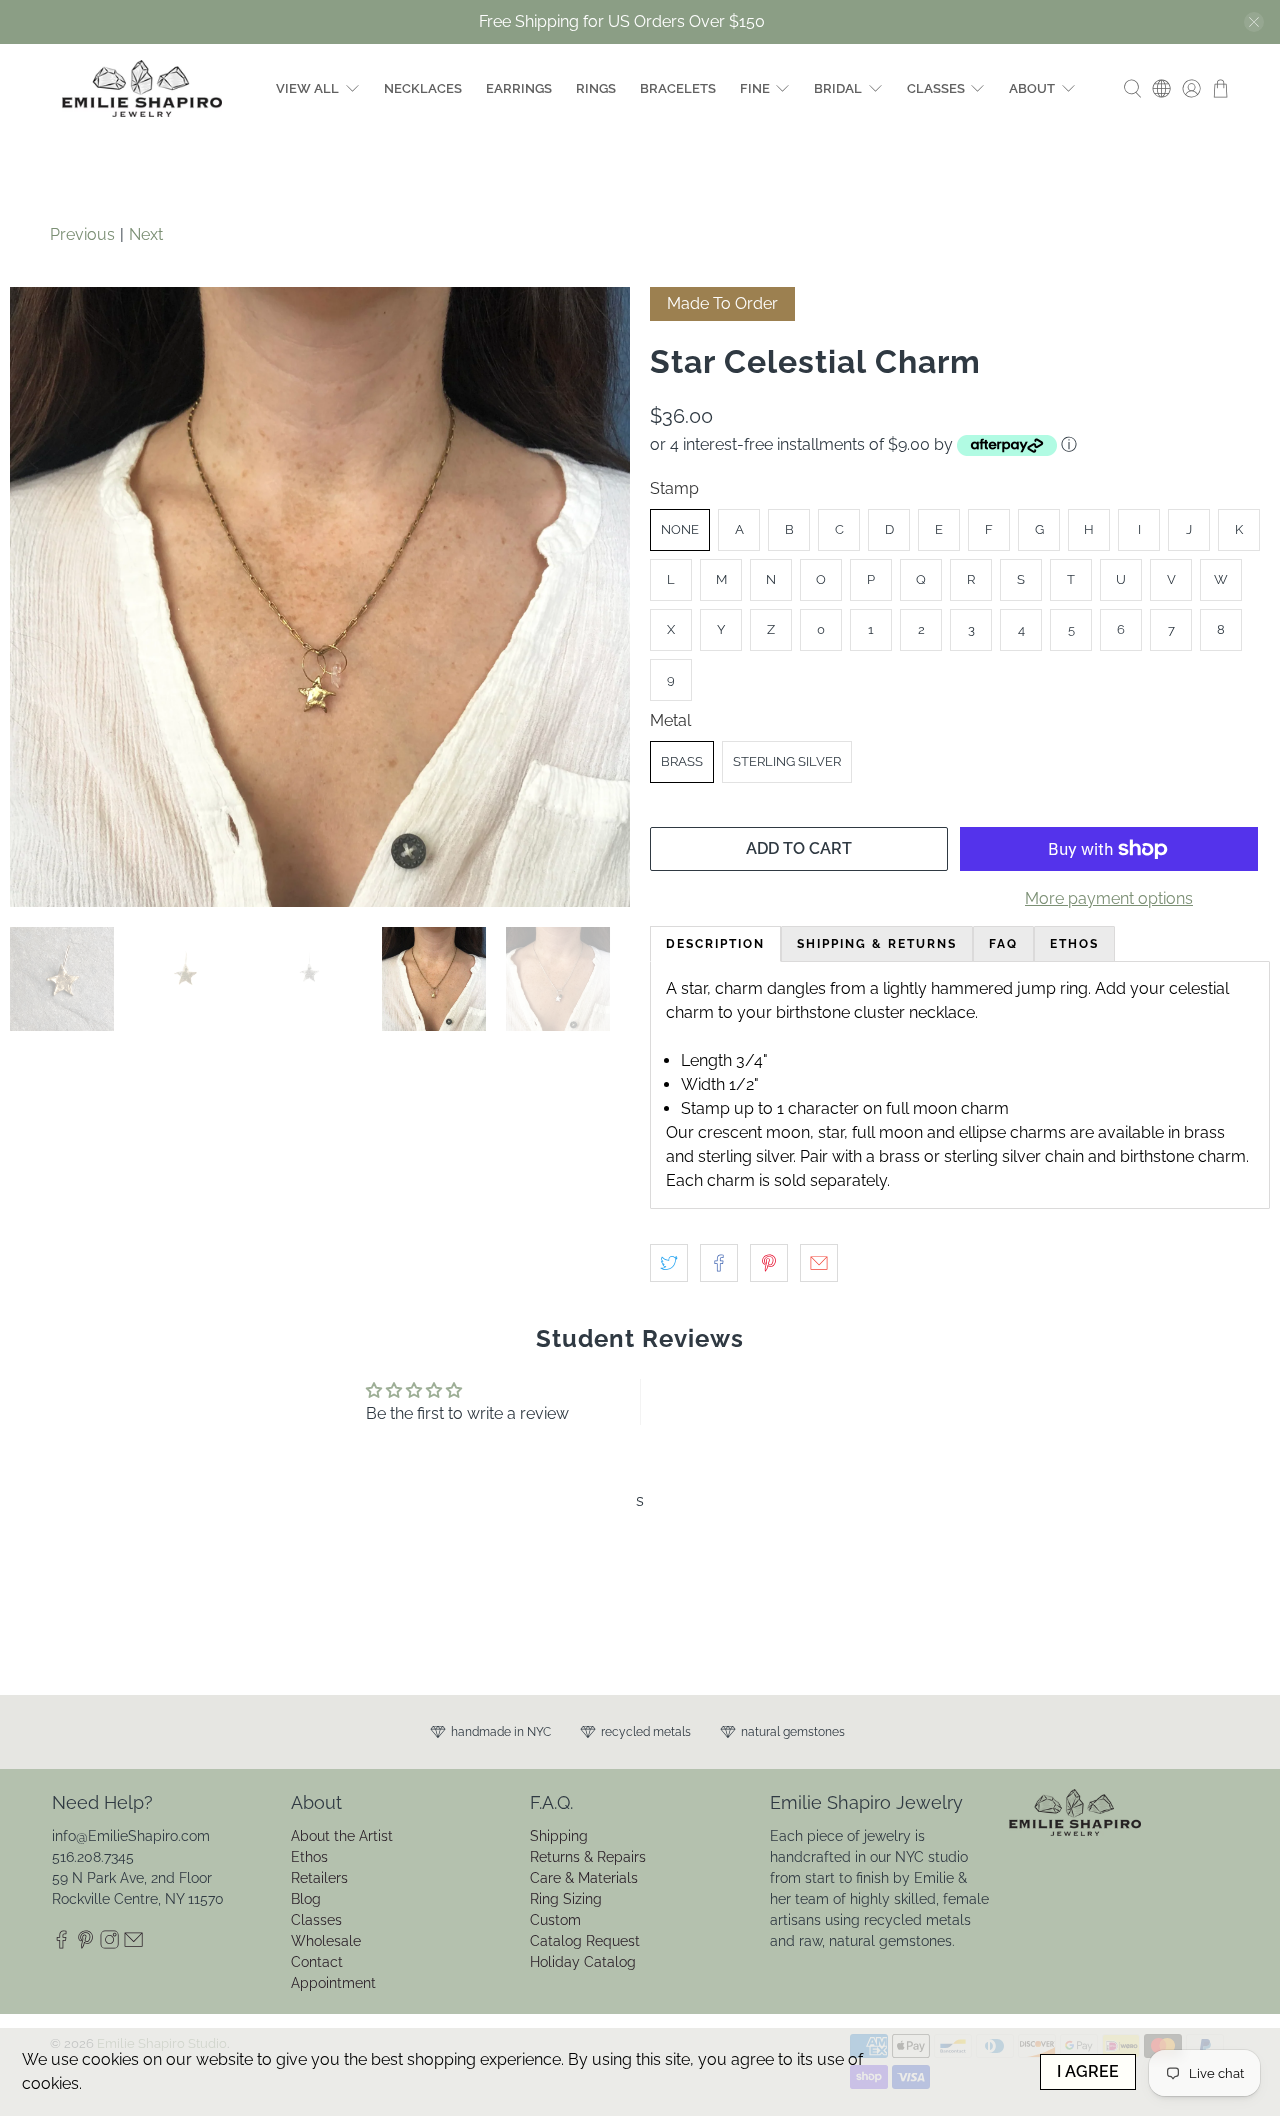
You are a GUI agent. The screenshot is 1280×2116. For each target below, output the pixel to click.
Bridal (838, 88)
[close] (1254, 22)
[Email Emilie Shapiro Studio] (133, 1944)
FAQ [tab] (1003, 944)
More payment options (1109, 898)
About (1032, 88)
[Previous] (42, 597)
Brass (682, 761)
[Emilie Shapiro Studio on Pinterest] (85, 1944)
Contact (317, 1962)
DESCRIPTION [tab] (715, 944)
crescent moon (754, 1132)
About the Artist (342, 1836)
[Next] (598, 597)
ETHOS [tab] (1074, 944)
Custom (555, 1920)
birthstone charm (1183, 1156)
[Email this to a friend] (819, 1263)
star (831, 1132)
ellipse (982, 1132)
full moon (887, 1132)
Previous (82, 234)
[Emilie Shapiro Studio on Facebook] (61, 1944)
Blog (306, 1899)
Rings (596, 88)
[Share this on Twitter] (669, 1263)
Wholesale (326, 1941)
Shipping (559, 1836)
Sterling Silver (787, 761)
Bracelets (678, 88)
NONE (680, 529)
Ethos (309, 1857)
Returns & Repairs (588, 1857)
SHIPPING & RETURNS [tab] (877, 944)
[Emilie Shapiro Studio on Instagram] (109, 1944)
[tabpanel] (960, 1085)
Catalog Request (585, 1941)
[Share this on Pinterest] (769, 1263)
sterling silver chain (1014, 1156)
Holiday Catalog (583, 1962)
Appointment (333, 1983)
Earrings (519, 88)
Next (146, 234)
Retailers (319, 1878)
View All (307, 88)
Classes (936, 88)
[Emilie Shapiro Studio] (142, 88)
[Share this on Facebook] (719, 1263)
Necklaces (423, 88)
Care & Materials (584, 1878)
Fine (755, 88)
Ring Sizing (566, 1899)
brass (899, 1156)
